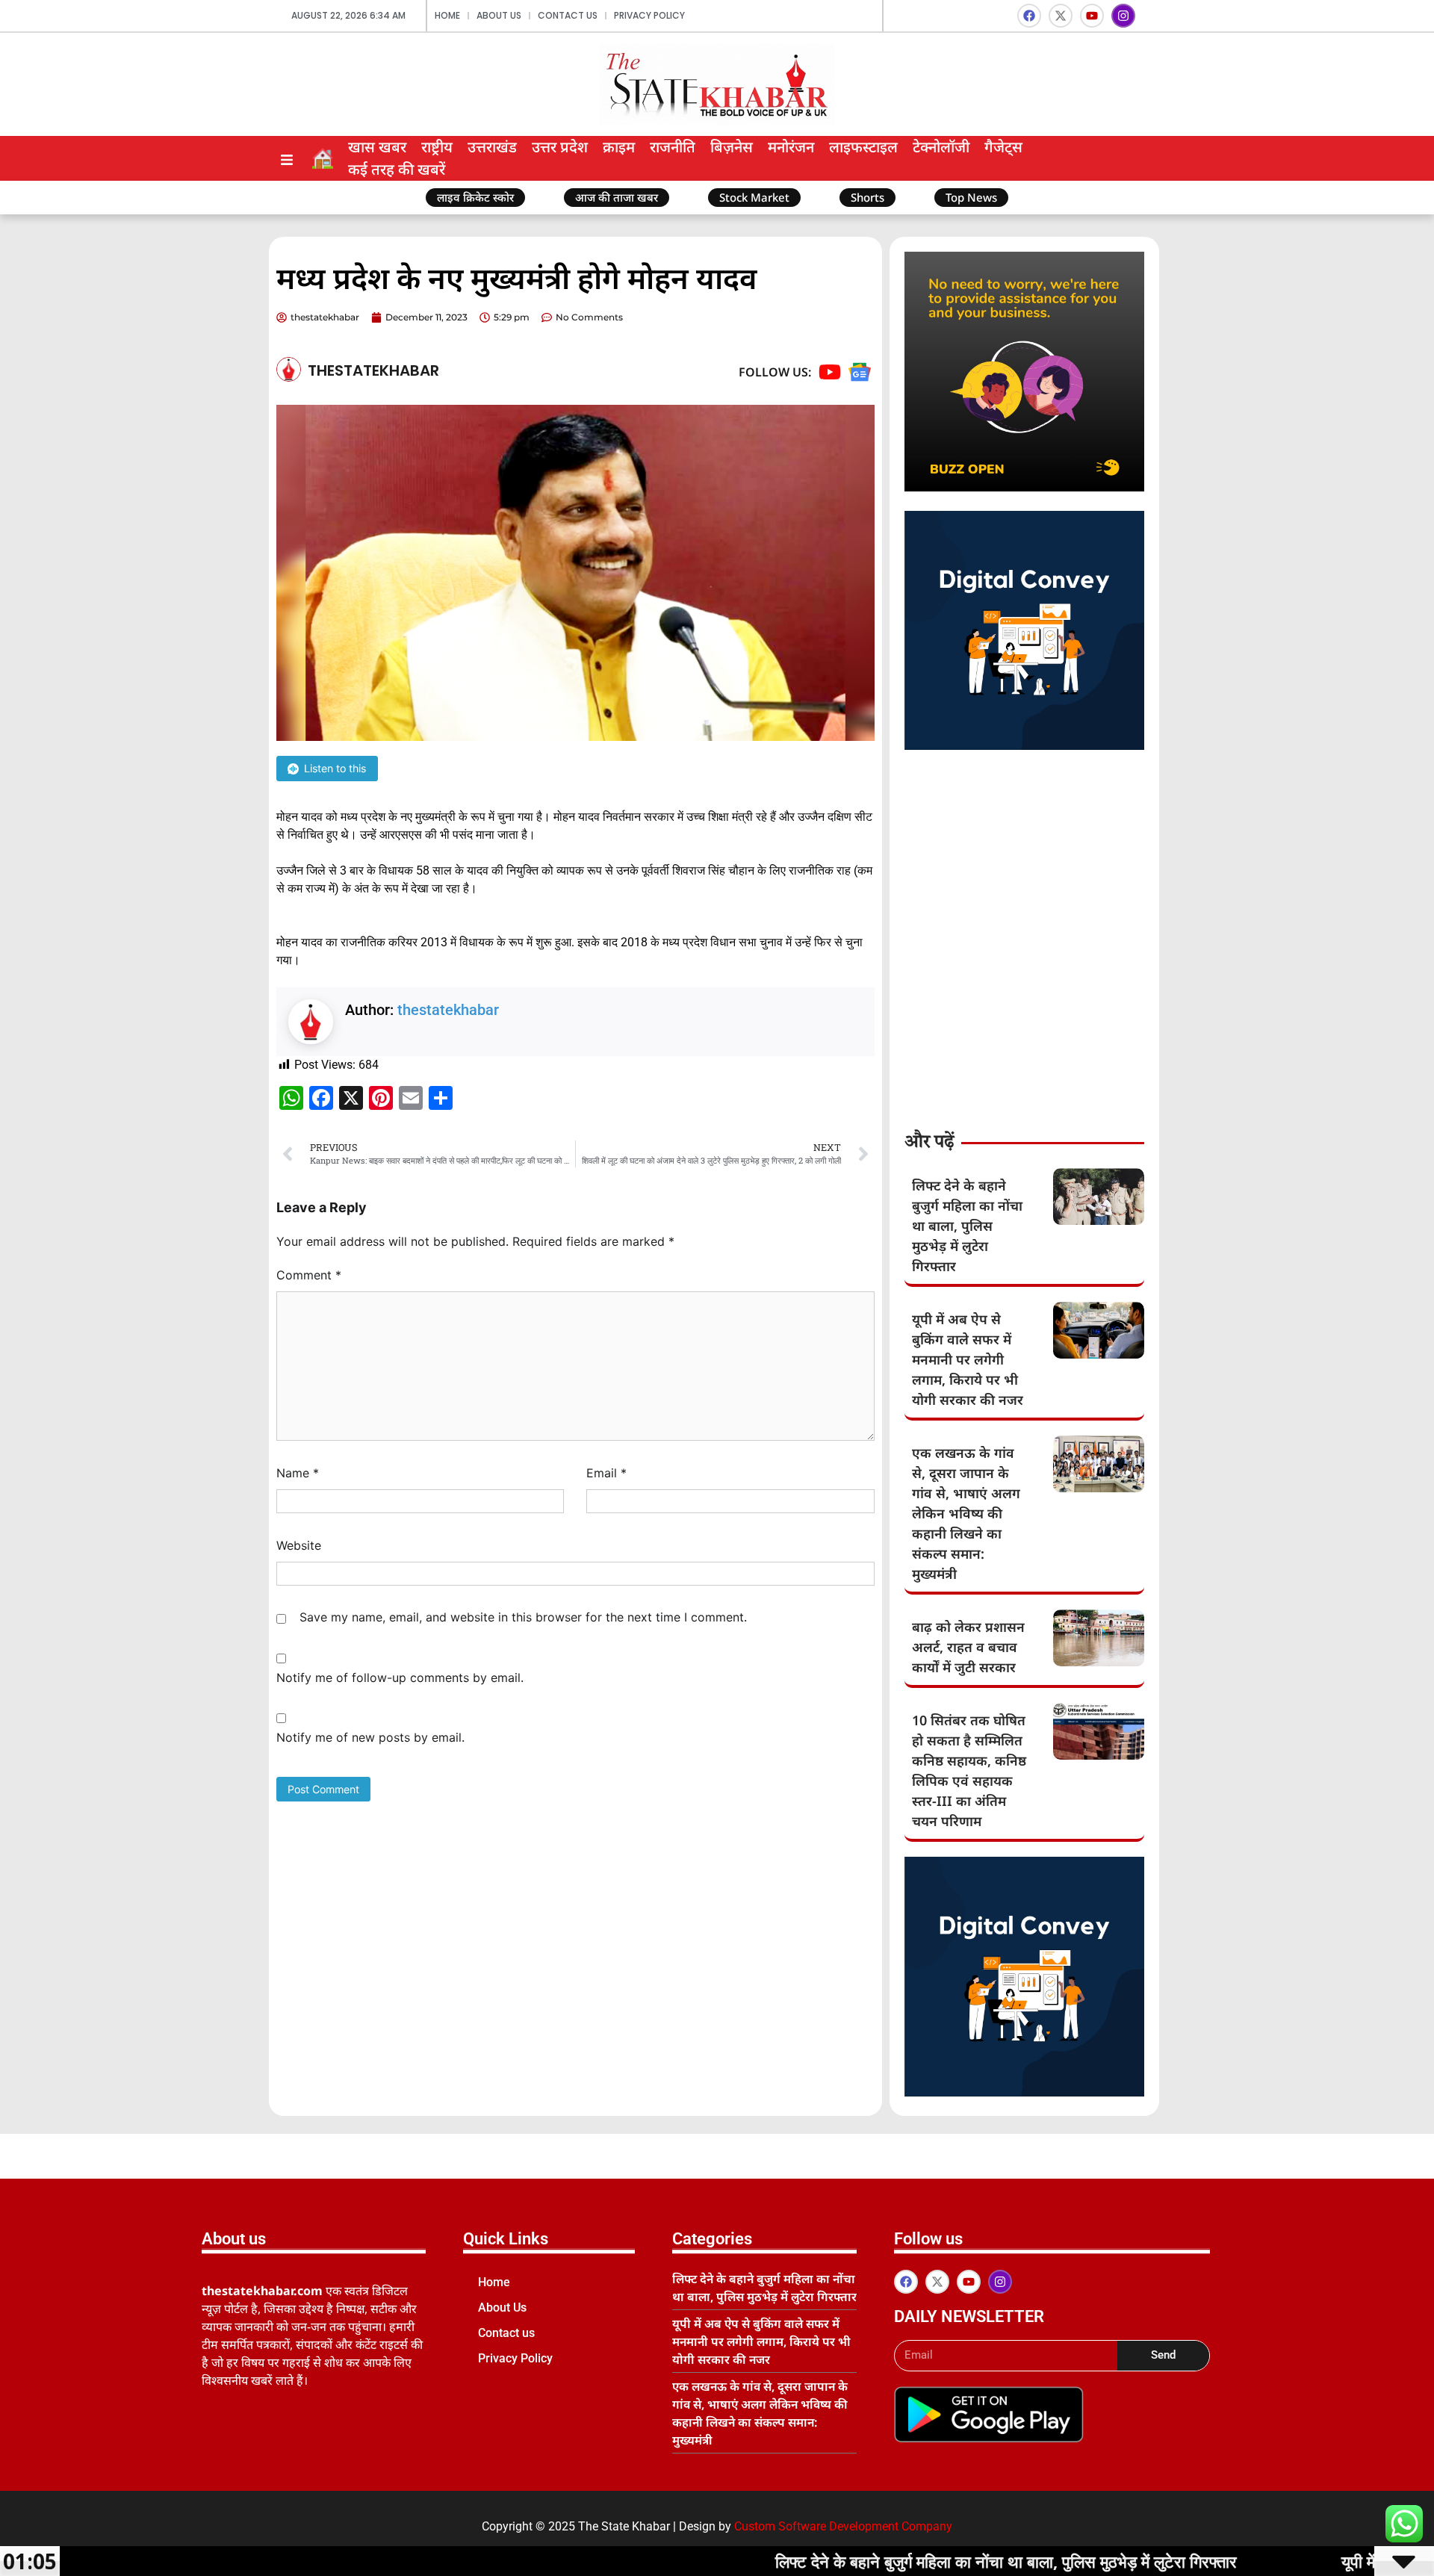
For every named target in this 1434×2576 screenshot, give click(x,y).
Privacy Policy (649, 15)
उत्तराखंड (492, 147)
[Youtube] (1092, 16)
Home (447, 15)
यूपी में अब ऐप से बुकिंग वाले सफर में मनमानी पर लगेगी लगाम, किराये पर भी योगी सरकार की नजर (968, 1359)
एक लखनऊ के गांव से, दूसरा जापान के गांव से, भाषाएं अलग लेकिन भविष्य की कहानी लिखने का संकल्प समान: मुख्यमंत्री (966, 1513)
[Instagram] (1123, 16)
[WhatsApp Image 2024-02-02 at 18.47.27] (1024, 487)
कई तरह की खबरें (397, 169)
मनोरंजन (791, 147)
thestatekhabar (448, 1010)
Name (298, 1473)
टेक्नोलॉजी (941, 147)
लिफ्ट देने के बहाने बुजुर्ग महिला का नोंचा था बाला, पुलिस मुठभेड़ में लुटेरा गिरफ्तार (967, 1226)
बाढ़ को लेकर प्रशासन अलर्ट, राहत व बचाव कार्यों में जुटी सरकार (968, 1647)
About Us (499, 15)
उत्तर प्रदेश (560, 147)
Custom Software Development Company (843, 2526)
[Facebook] (1029, 16)
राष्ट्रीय (437, 147)
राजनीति (673, 147)
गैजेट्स (1003, 147)
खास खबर (377, 147)
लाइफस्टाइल (863, 147)
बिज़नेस (732, 147)
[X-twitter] (1061, 16)
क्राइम (619, 147)
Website (299, 1545)
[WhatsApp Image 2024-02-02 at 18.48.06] (1024, 745)
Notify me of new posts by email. (370, 1737)
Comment (309, 1275)
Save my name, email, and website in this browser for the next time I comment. (523, 1617)
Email (606, 1473)
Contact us (568, 15)
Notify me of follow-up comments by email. (400, 1677)
